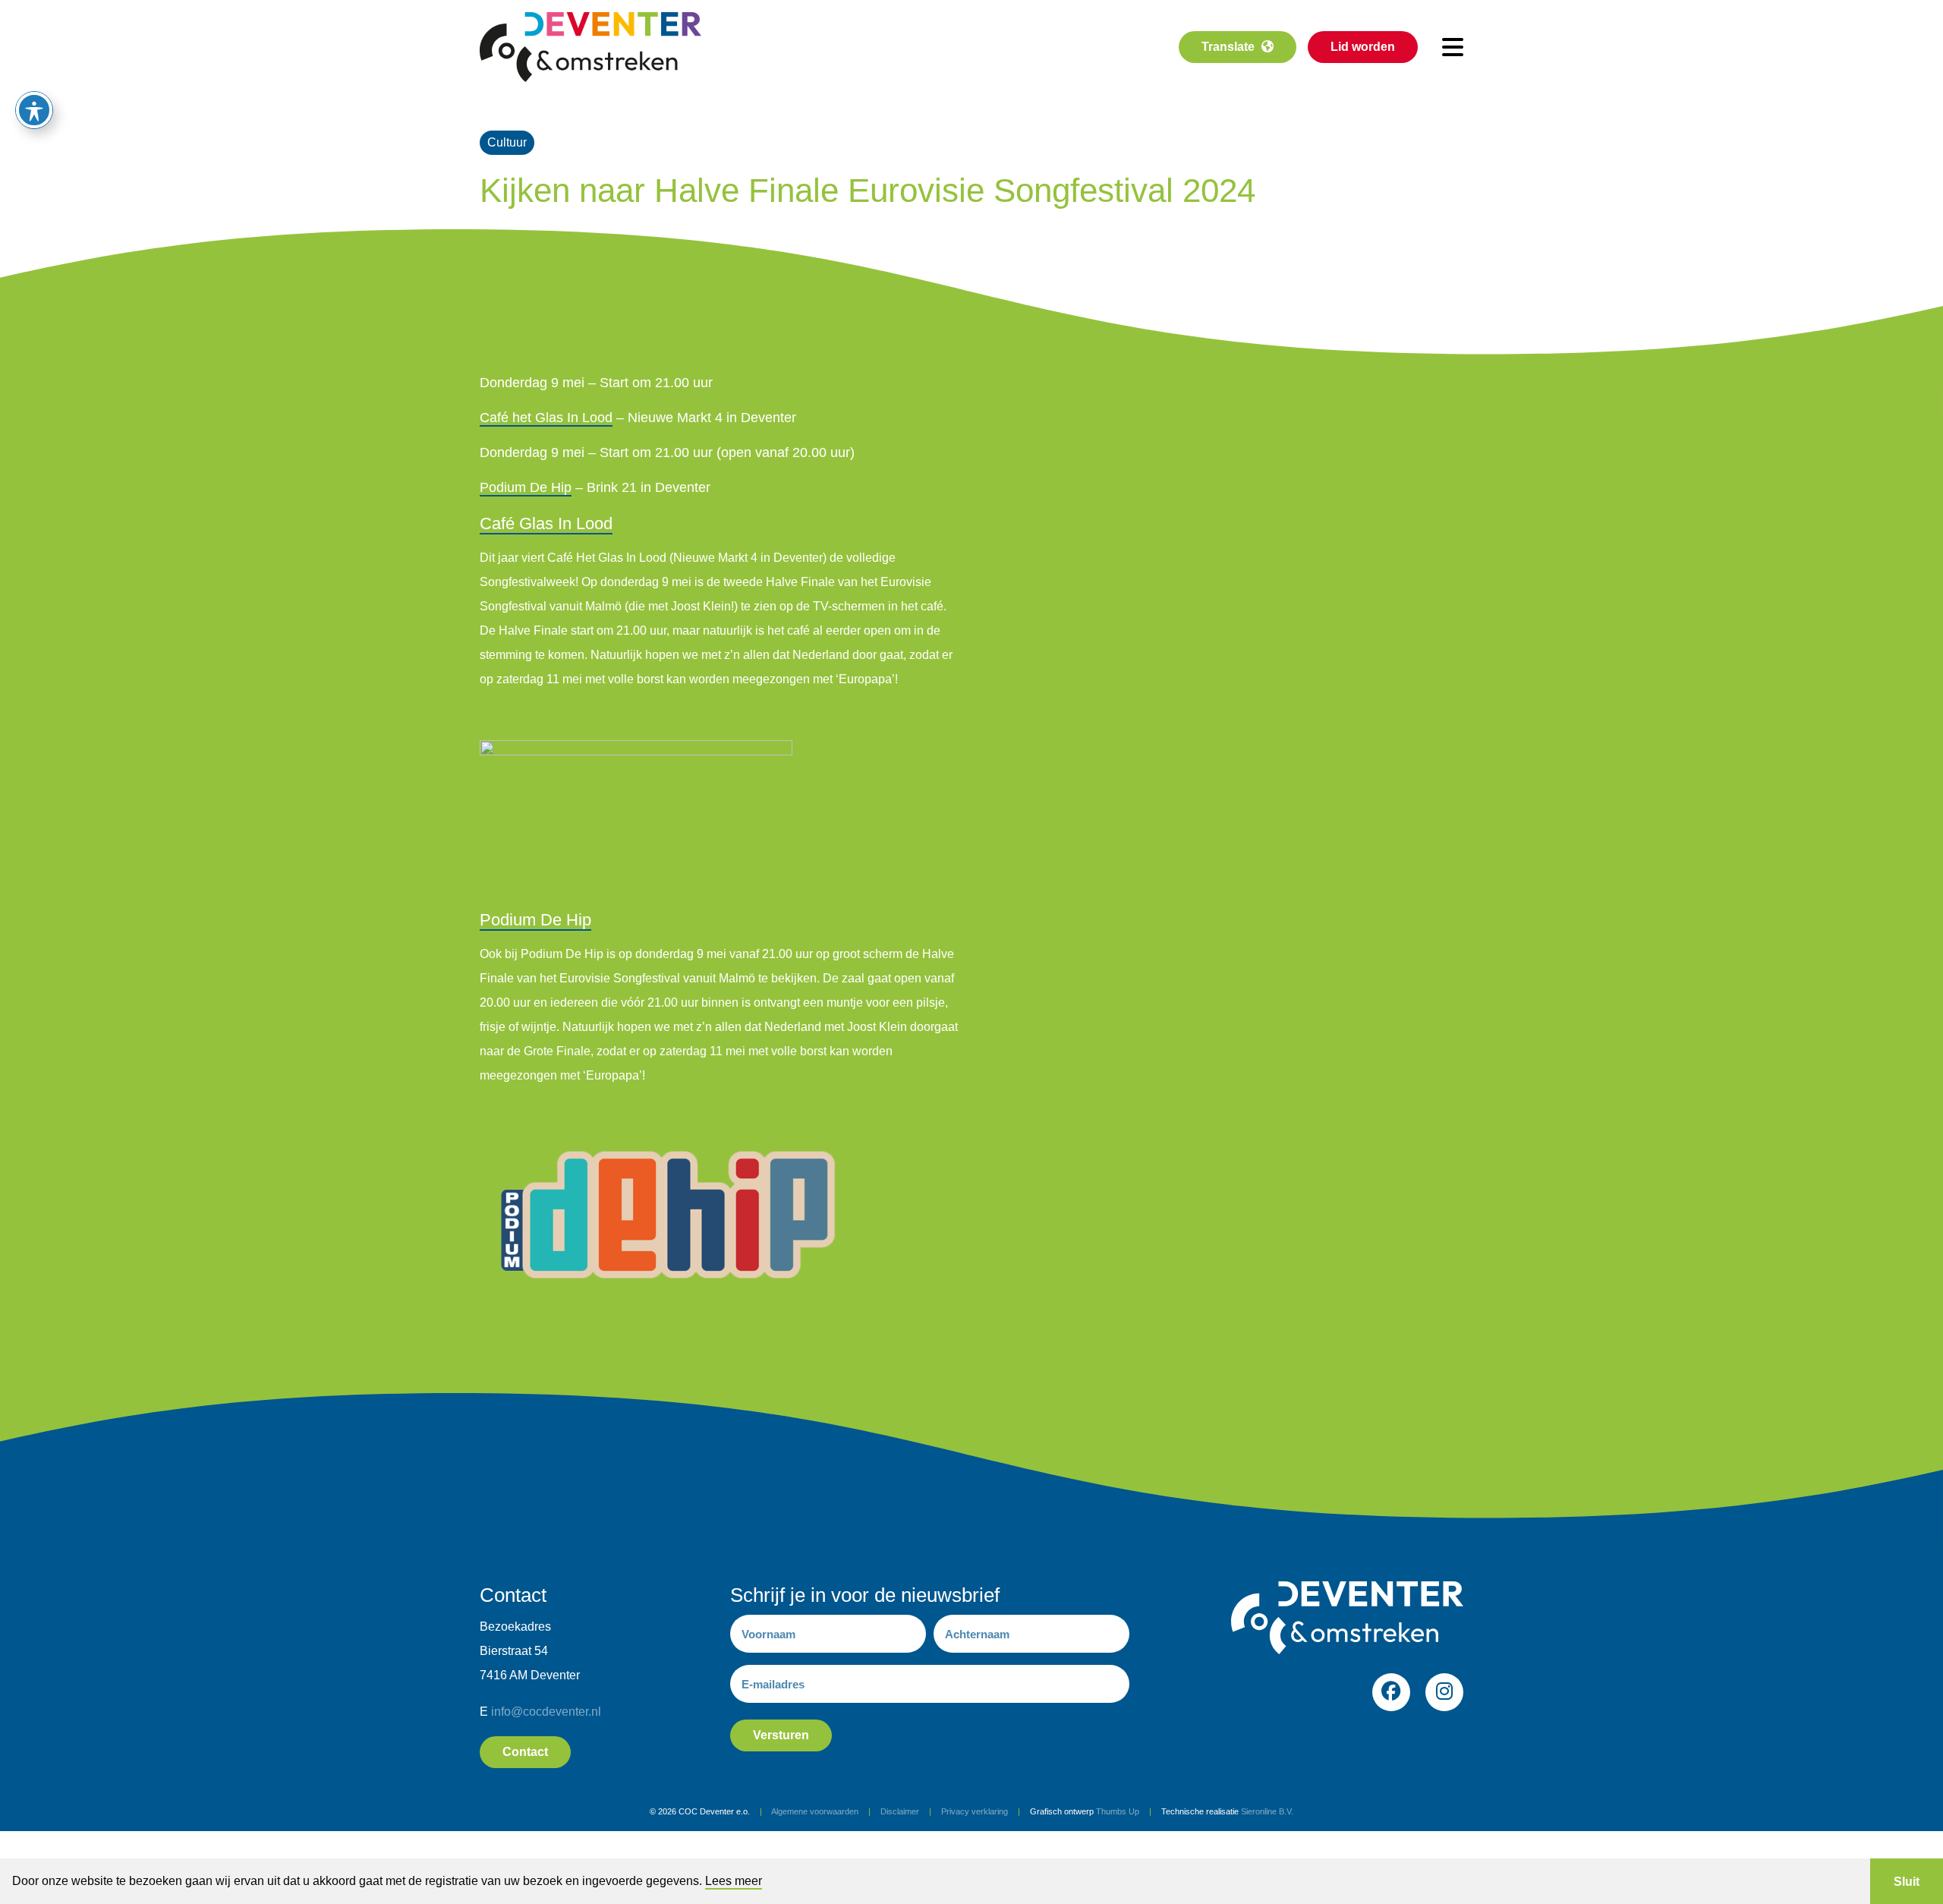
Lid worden (1363, 47)
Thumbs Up (1118, 1811)
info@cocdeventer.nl (546, 1712)
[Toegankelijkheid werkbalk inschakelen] (34, 110)
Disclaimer (900, 1811)
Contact (525, 1752)
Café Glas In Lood (546, 523)
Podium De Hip (526, 487)
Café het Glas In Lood (546, 418)
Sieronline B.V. (1267, 1811)
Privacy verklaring (975, 1811)
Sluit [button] (1907, 1882)
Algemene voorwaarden (815, 1811)
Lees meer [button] (734, 1881)
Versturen (781, 1735)
